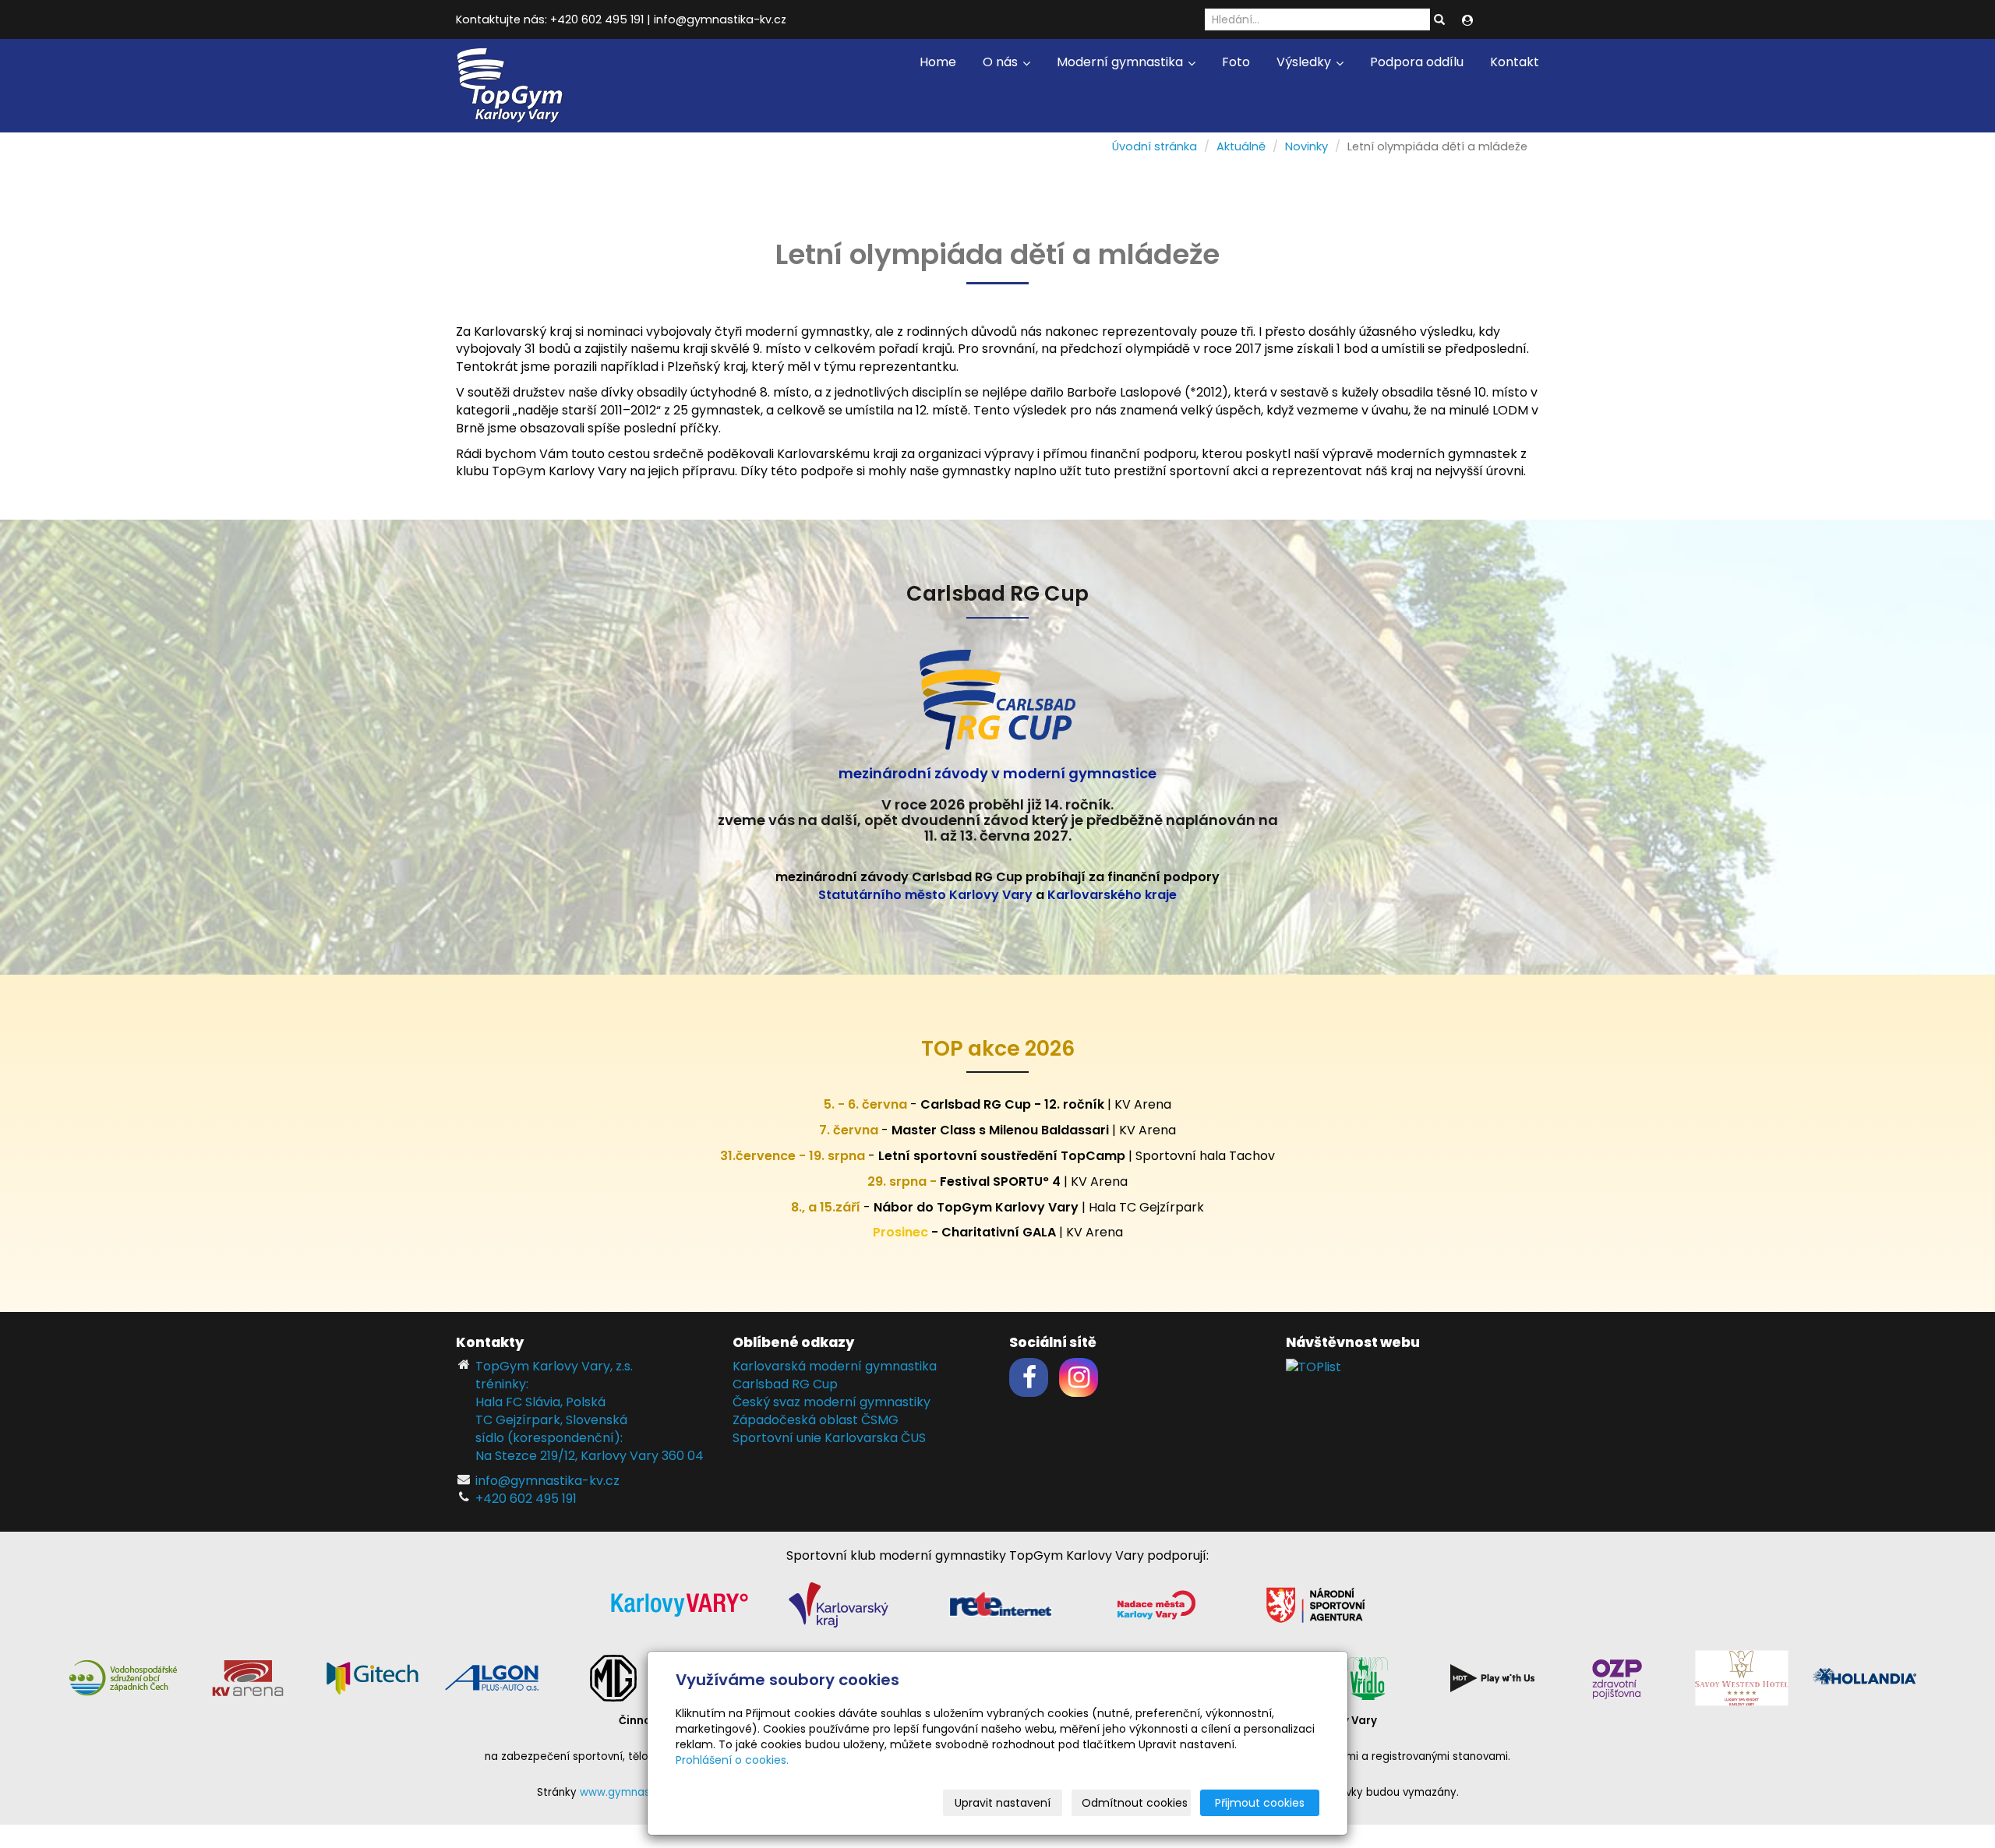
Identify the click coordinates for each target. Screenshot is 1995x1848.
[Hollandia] (1866, 1677)
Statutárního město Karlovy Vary (925, 895)
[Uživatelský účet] (1467, 20)
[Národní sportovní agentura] (1315, 1604)
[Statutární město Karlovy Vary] (680, 1604)
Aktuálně (1241, 146)
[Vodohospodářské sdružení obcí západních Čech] (123, 1677)
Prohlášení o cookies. (732, 1760)
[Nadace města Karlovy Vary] (1156, 1604)
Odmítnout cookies (1135, 1803)
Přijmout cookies (1260, 1803)
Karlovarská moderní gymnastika (835, 1366)
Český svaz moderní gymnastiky (832, 1402)
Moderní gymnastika (1121, 62)
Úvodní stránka (1155, 146)
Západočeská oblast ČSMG (816, 1420)
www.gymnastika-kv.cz (640, 1792)
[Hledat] (1439, 20)
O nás (1002, 62)
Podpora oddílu (1417, 62)
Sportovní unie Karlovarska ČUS (829, 1438)
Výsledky (1305, 62)
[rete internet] (1001, 1604)
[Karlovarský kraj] (839, 1604)
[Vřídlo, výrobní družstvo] (1368, 1677)
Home (938, 62)
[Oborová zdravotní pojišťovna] (1617, 1677)
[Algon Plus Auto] (491, 1677)
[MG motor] (613, 1677)
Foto (1236, 62)
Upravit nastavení (1003, 1803)
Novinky (1306, 146)
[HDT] (1492, 1677)
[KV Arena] (248, 1677)
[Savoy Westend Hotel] (1742, 1677)
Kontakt (1515, 62)
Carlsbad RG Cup (785, 1384)
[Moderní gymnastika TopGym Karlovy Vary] (510, 85)
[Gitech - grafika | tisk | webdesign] (373, 1677)
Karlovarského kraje (1112, 895)
